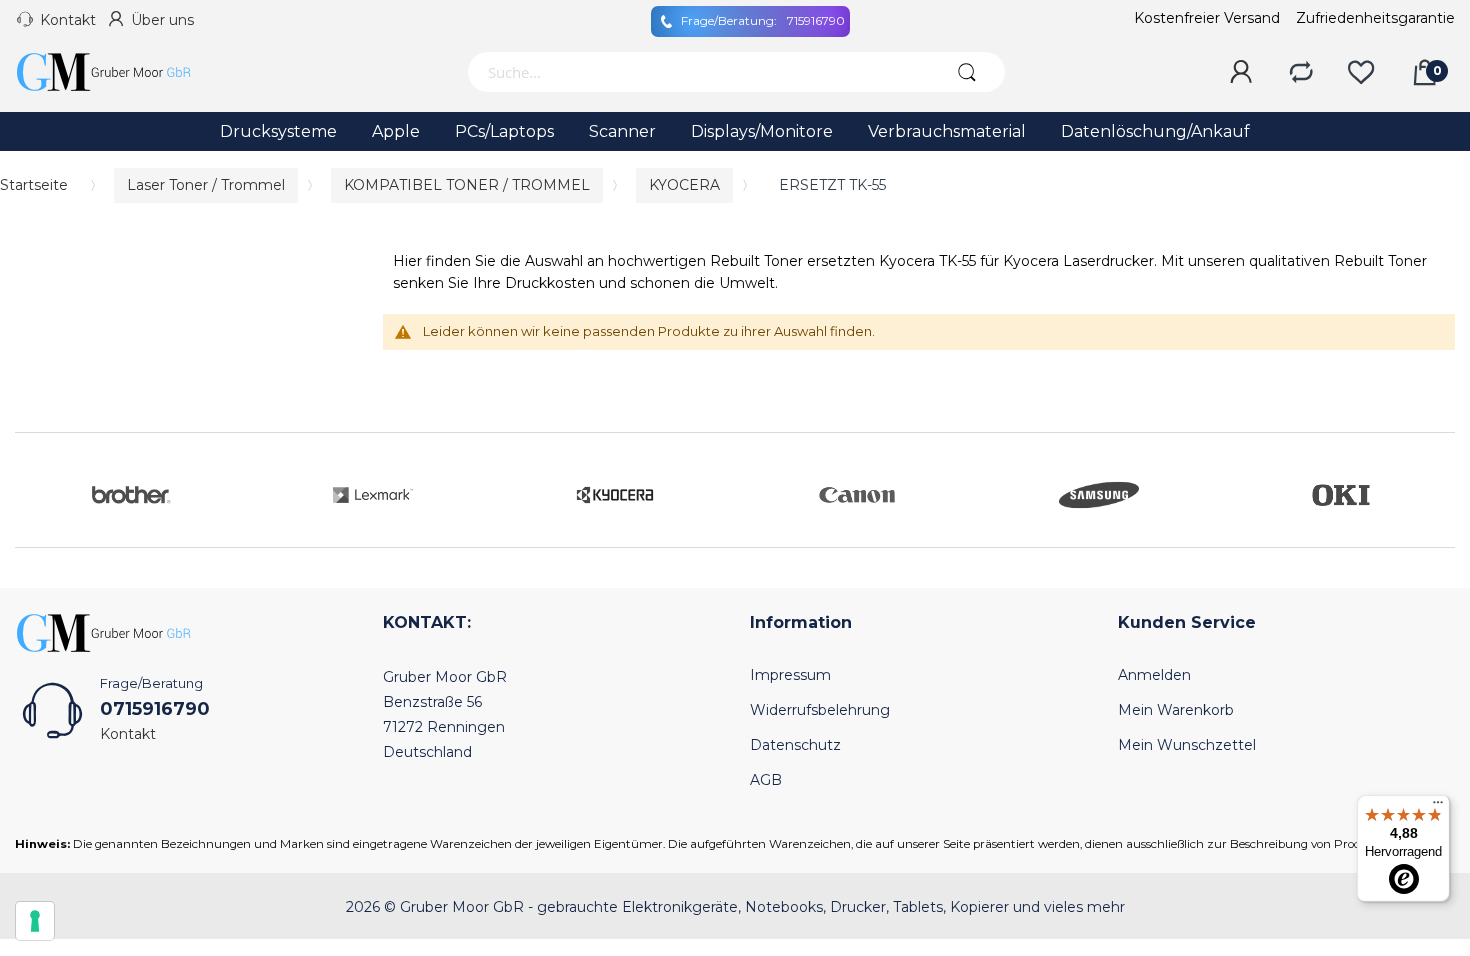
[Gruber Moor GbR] (120, 72)
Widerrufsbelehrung (820, 710)
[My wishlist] (1361, 73)
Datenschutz (795, 745)
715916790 (763, 20)
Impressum (790, 675)
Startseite (34, 185)
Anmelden (1154, 675)
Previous (35, 490)
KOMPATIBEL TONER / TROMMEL (467, 185)
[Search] (967, 72)
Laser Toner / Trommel (206, 185)
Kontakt (68, 20)
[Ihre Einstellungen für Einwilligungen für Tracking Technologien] (35, 921)
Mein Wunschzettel (1187, 745)
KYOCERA (684, 185)
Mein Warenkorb (1176, 710)
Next (1435, 490)
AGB (766, 780)
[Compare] (1301, 73)
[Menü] (1438, 807)
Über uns (162, 20)
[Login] (1241, 73)
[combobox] (698, 72)
